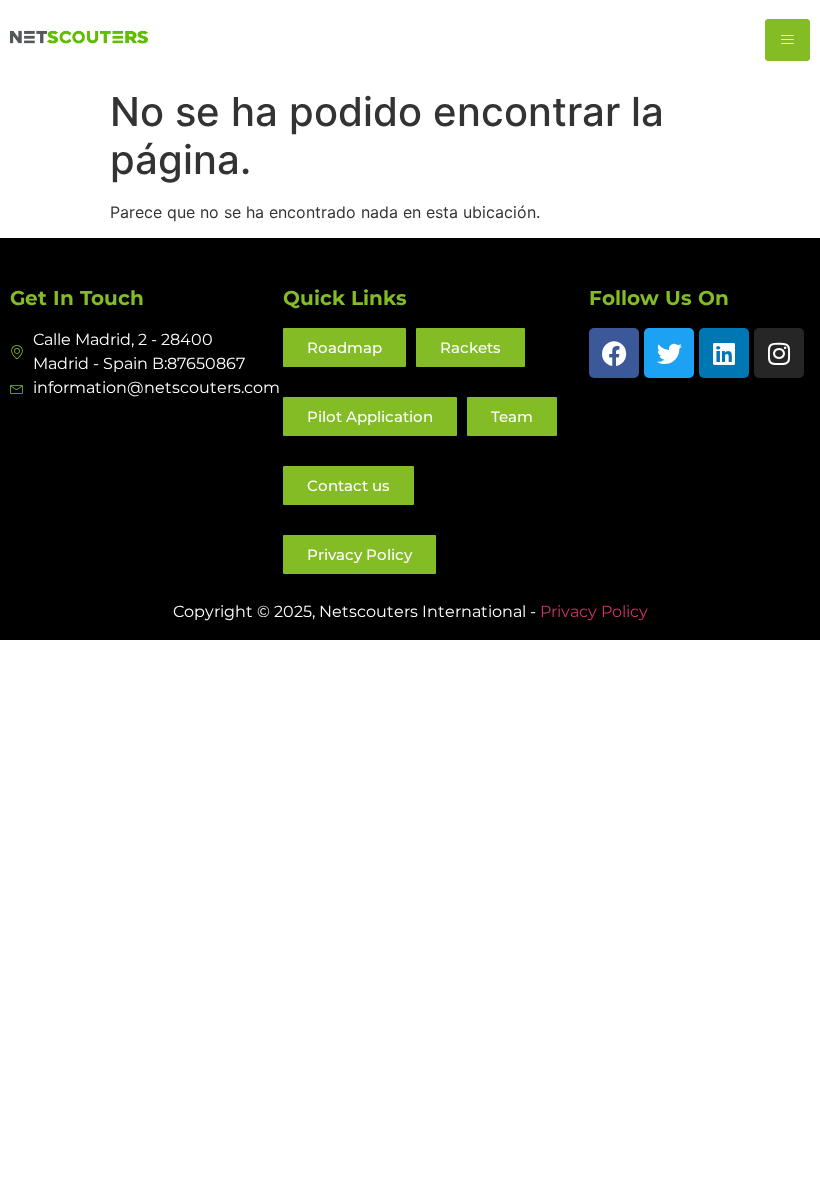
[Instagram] (779, 353)
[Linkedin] (724, 353)
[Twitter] (669, 353)
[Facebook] (614, 353)
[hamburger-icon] (787, 40)
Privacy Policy (594, 611)
